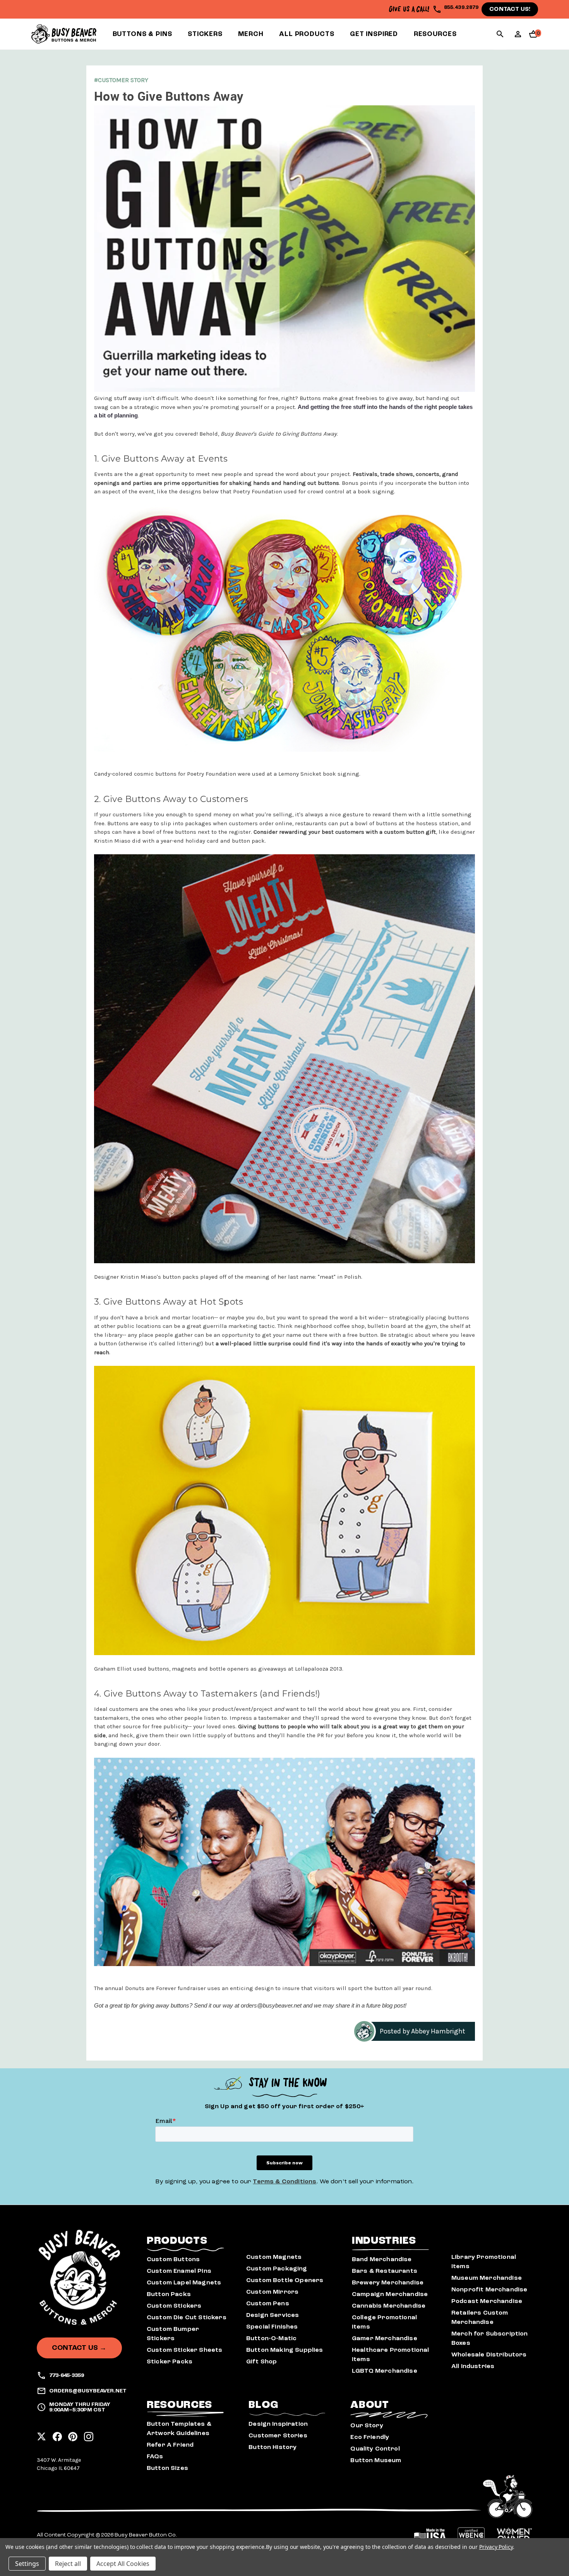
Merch (251, 34)
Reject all (68, 2564)
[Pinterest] (73, 2434)
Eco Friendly (370, 2437)
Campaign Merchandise (390, 2294)
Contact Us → (79, 2348)
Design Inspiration (278, 2424)
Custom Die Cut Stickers (187, 2317)
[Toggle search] (500, 35)
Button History (273, 2447)
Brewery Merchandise (388, 2282)
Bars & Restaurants (385, 2271)
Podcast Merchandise (487, 2301)
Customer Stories (278, 2435)
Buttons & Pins (142, 34)
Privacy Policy (496, 2547)
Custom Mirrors (272, 2292)
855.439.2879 (461, 7)
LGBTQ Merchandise (385, 2371)
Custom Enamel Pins (179, 2271)
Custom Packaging (277, 2269)
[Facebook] (57, 2434)
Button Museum (376, 2460)
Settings (27, 2564)
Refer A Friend (170, 2445)
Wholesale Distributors (489, 2354)
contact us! (510, 9)
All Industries (473, 2366)
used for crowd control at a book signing (339, 491)
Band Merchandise (382, 2259)
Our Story (367, 2425)
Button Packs (169, 2294)
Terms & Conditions (284, 2181)
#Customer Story (121, 80)
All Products (307, 34)
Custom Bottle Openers (285, 2280)
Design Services (273, 2315)
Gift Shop (261, 2361)
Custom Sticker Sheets (184, 2350)
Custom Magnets (274, 2257)
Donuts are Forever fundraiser (165, 1988)
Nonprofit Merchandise (489, 2289)
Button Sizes (167, 2468)
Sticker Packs (170, 2361)
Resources (435, 34)
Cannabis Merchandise (389, 2306)
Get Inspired (374, 34)
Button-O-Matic (271, 2338)
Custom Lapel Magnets (184, 2282)
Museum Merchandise (487, 2278)
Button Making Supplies (285, 2350)
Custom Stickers (174, 2306)
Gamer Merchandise (385, 2338)
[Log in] (518, 37)
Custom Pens (268, 2303)
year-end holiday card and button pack (213, 841)
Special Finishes (272, 2327)
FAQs (155, 2456)
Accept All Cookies (123, 2564)
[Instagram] (89, 2434)
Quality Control (375, 2449)
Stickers (205, 34)
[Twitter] (41, 2434)
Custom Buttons (173, 2259)
